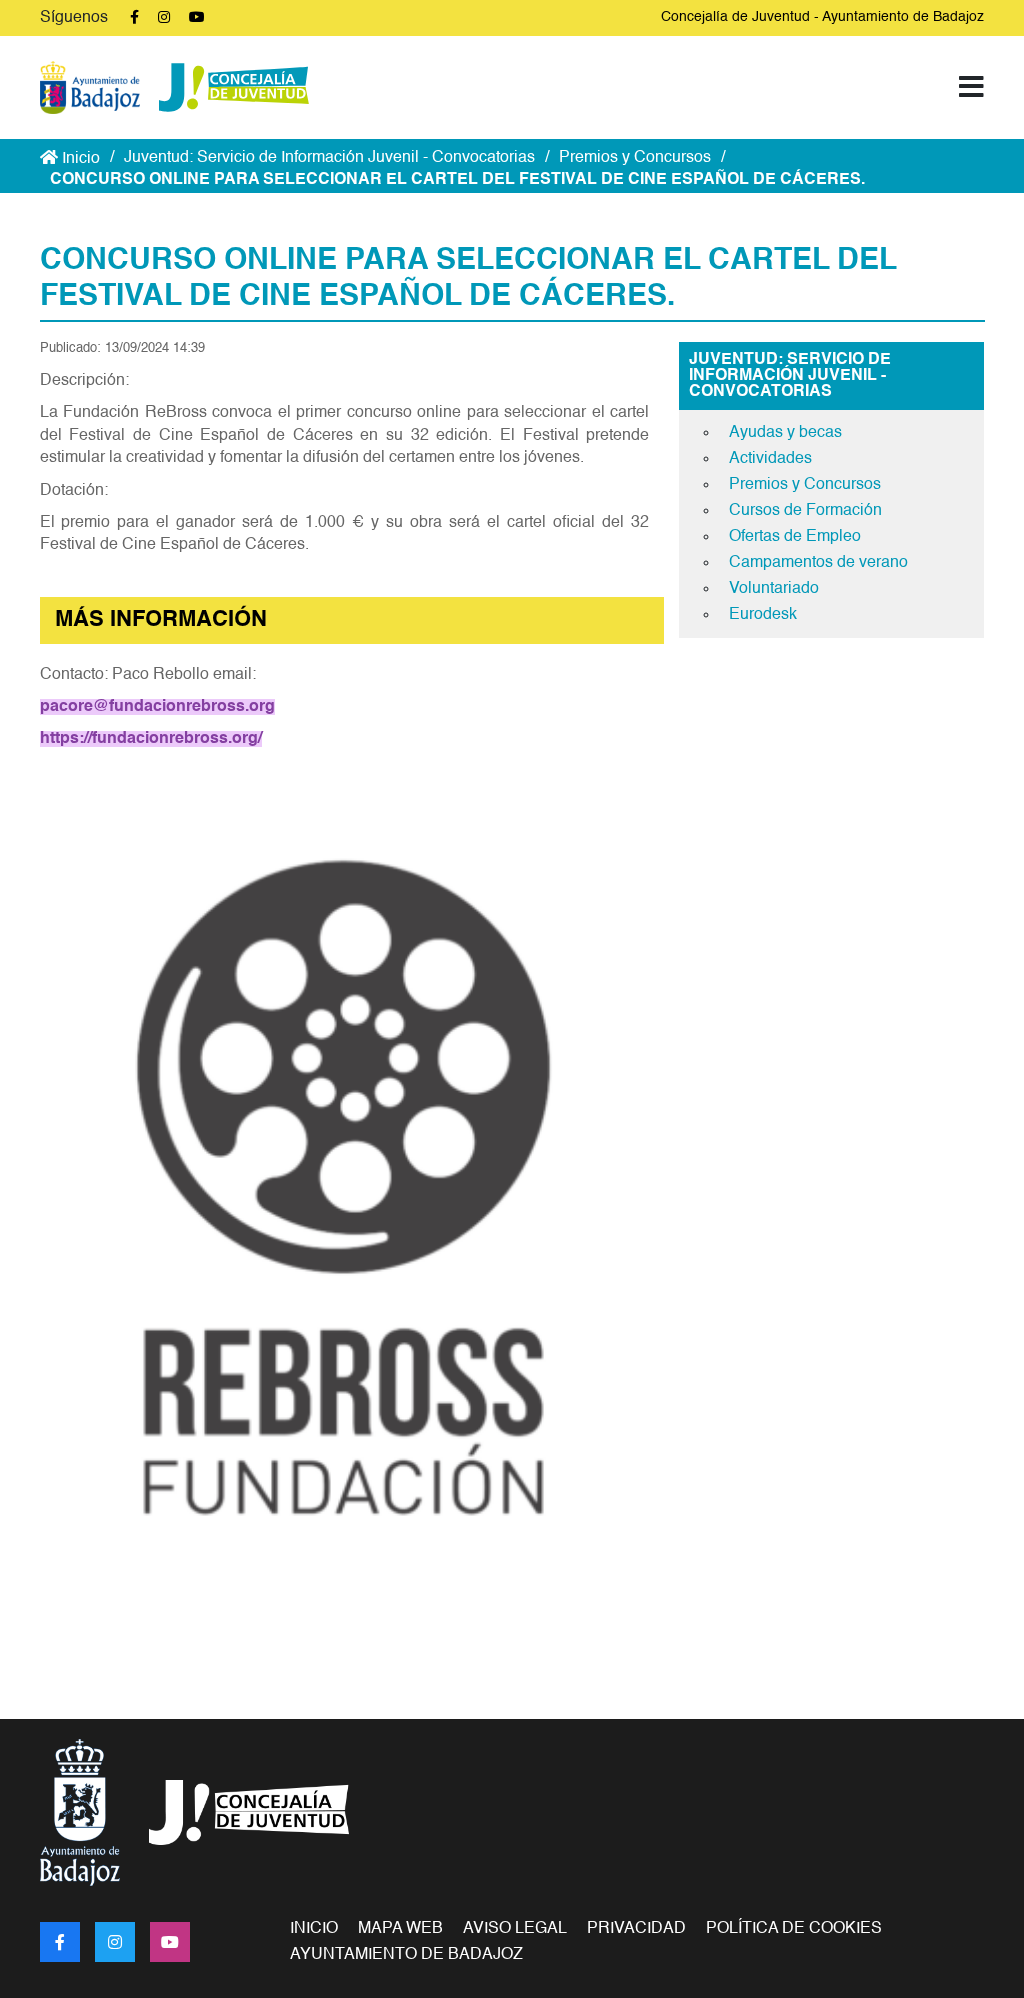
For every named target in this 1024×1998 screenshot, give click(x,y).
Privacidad (636, 1929)
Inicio (79, 159)
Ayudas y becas (785, 433)
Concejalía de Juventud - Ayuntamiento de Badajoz (822, 17)
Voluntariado (774, 589)
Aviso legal (515, 1929)
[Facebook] (60, 1942)
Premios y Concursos (635, 158)
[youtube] (170, 1942)
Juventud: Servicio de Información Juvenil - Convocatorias (329, 158)
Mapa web (400, 1929)
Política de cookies (794, 1929)
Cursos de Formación (805, 511)
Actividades (770, 459)
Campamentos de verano (818, 563)
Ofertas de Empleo (795, 537)
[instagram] (115, 1942)
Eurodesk (763, 615)
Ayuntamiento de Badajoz (406, 1955)
